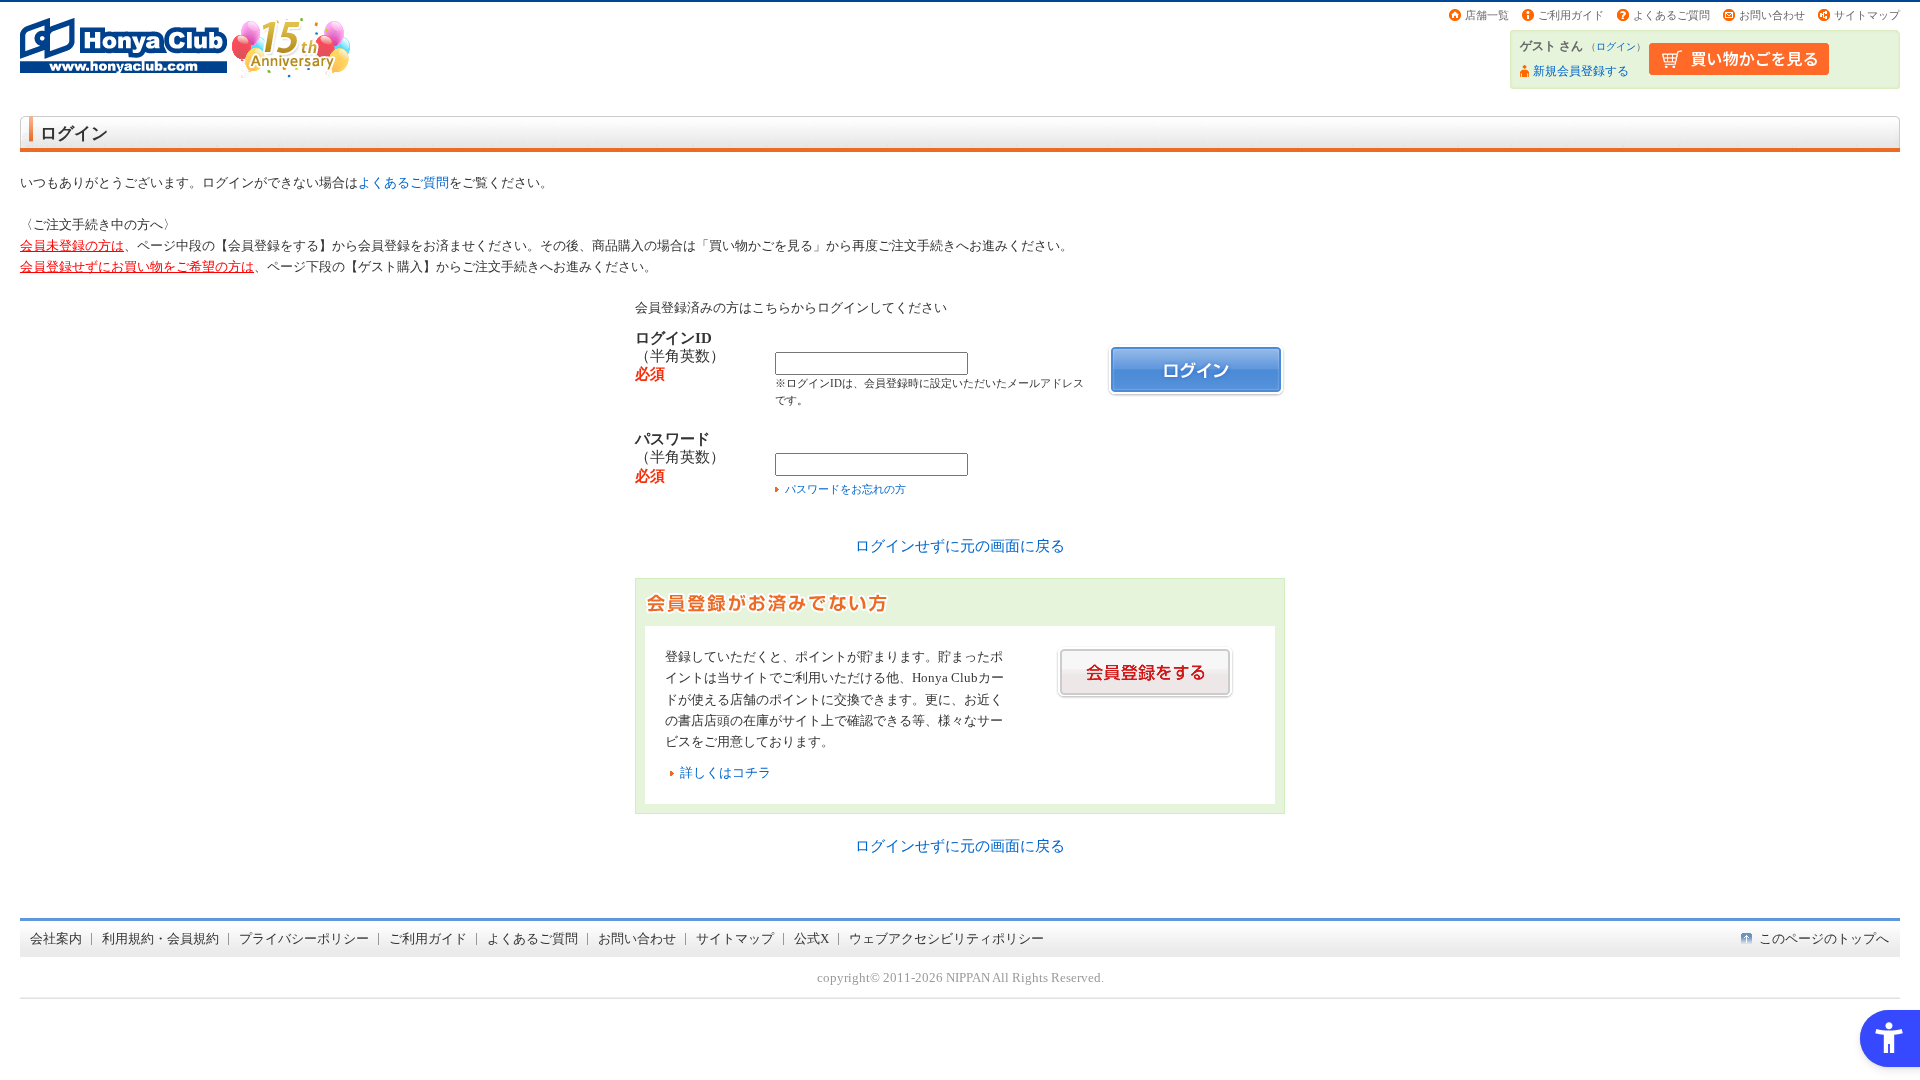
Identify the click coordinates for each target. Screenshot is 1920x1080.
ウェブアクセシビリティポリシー (946, 938)
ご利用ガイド (1571, 15)
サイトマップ (1867, 15)
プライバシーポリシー (304, 938)
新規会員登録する (1581, 71)
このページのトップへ (1824, 938)
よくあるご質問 (1671, 15)
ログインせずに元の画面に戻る (960, 545)
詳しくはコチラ (725, 772)
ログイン (1616, 46)
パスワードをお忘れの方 (845, 489)
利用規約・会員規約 (160, 938)
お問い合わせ (1772, 15)
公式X (811, 938)
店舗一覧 (1487, 15)
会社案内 (56, 938)
